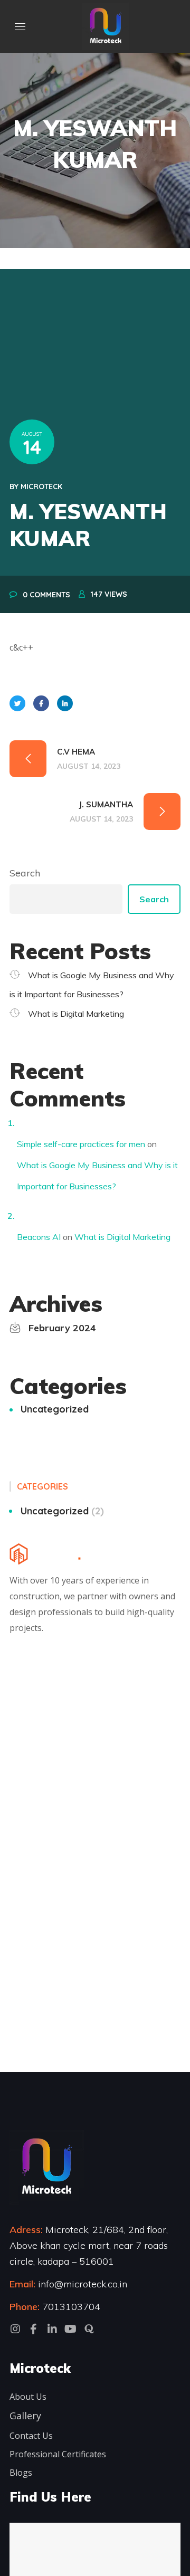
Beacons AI (39, 1237)
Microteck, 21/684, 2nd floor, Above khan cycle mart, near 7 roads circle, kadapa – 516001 (89, 2245)
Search (25, 873)
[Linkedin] (52, 2329)
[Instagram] (15, 2329)
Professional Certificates (58, 2454)
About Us (28, 2397)
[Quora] (89, 2329)
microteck (41, 486)
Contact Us (31, 2436)
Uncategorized (55, 1409)
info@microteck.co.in (81, 2284)
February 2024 (62, 1328)
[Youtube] (71, 2329)
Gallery (25, 2416)
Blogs (21, 2473)
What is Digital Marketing (76, 1014)
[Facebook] (34, 2329)
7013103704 (71, 2307)
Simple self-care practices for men (81, 1144)
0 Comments (46, 595)
